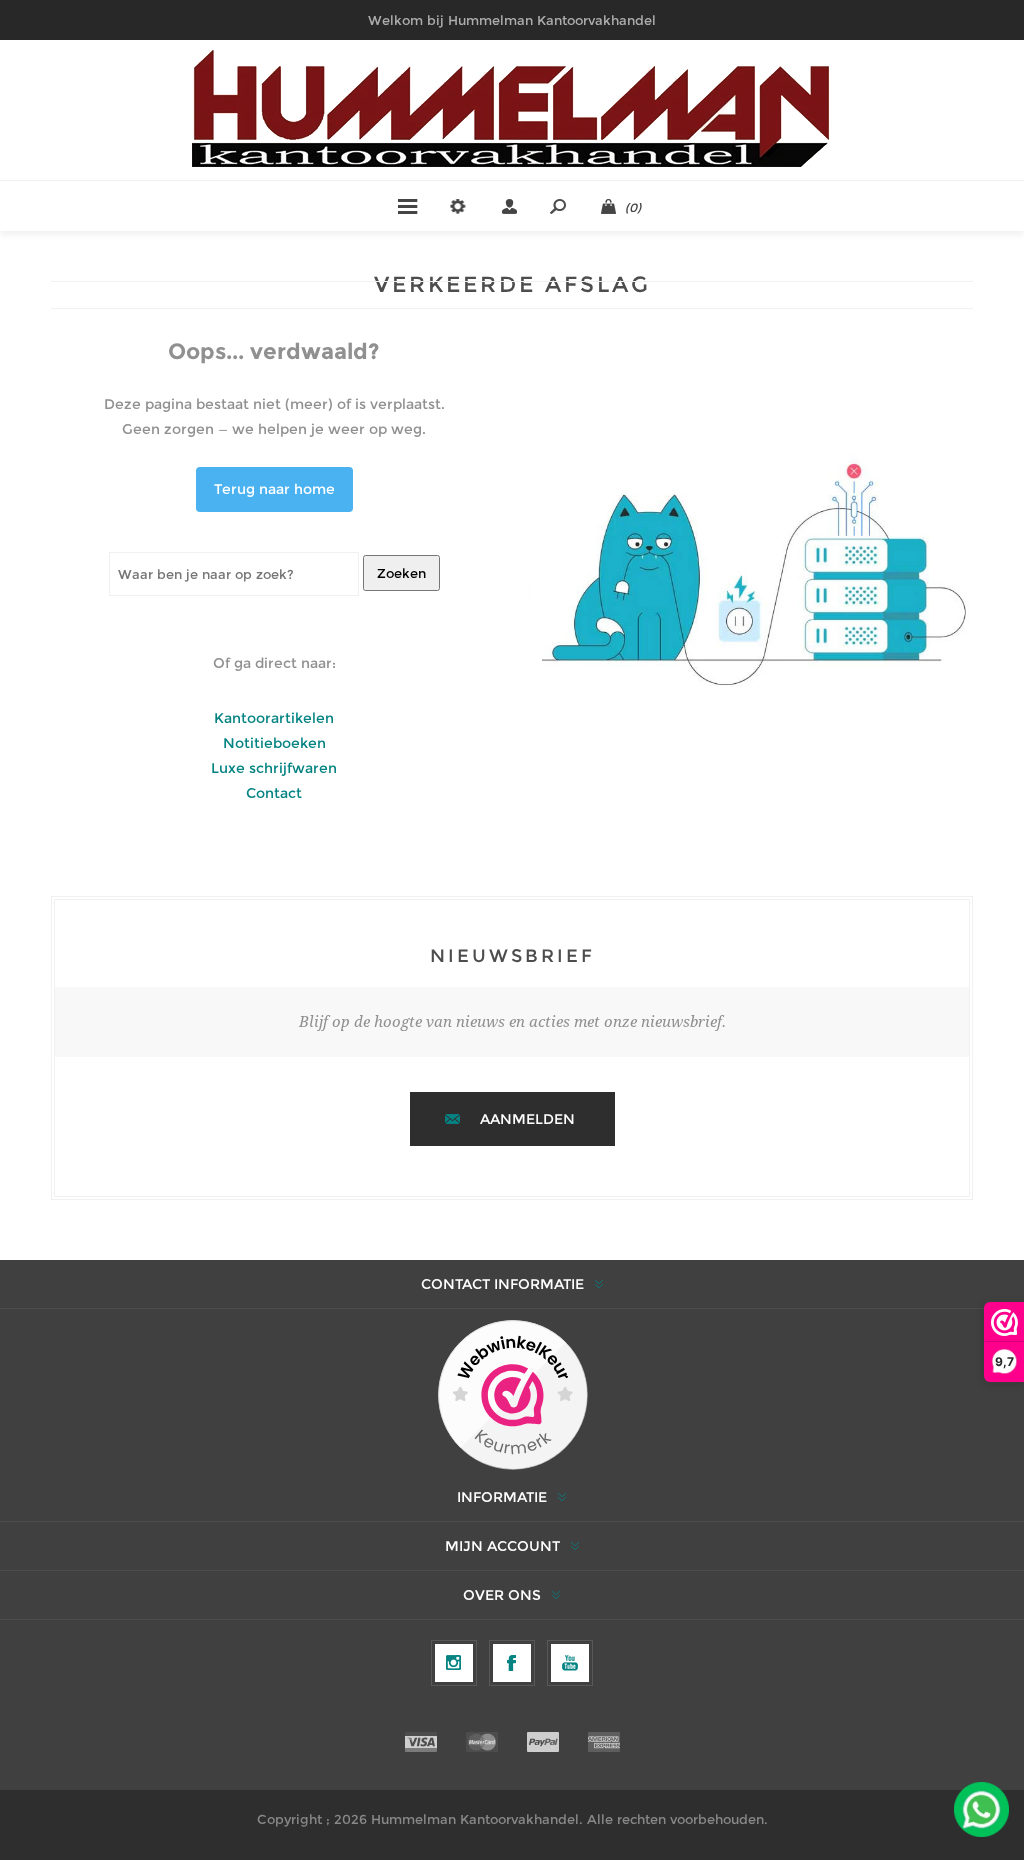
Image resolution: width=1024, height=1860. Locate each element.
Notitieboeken (274, 743)
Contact (274, 793)
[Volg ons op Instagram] (454, 1663)
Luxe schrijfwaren (274, 768)
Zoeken (401, 573)
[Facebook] (512, 1663)
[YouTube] (570, 1663)
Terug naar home (274, 489)
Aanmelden (527, 1119)
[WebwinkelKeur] (512, 1396)
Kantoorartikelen (274, 718)
